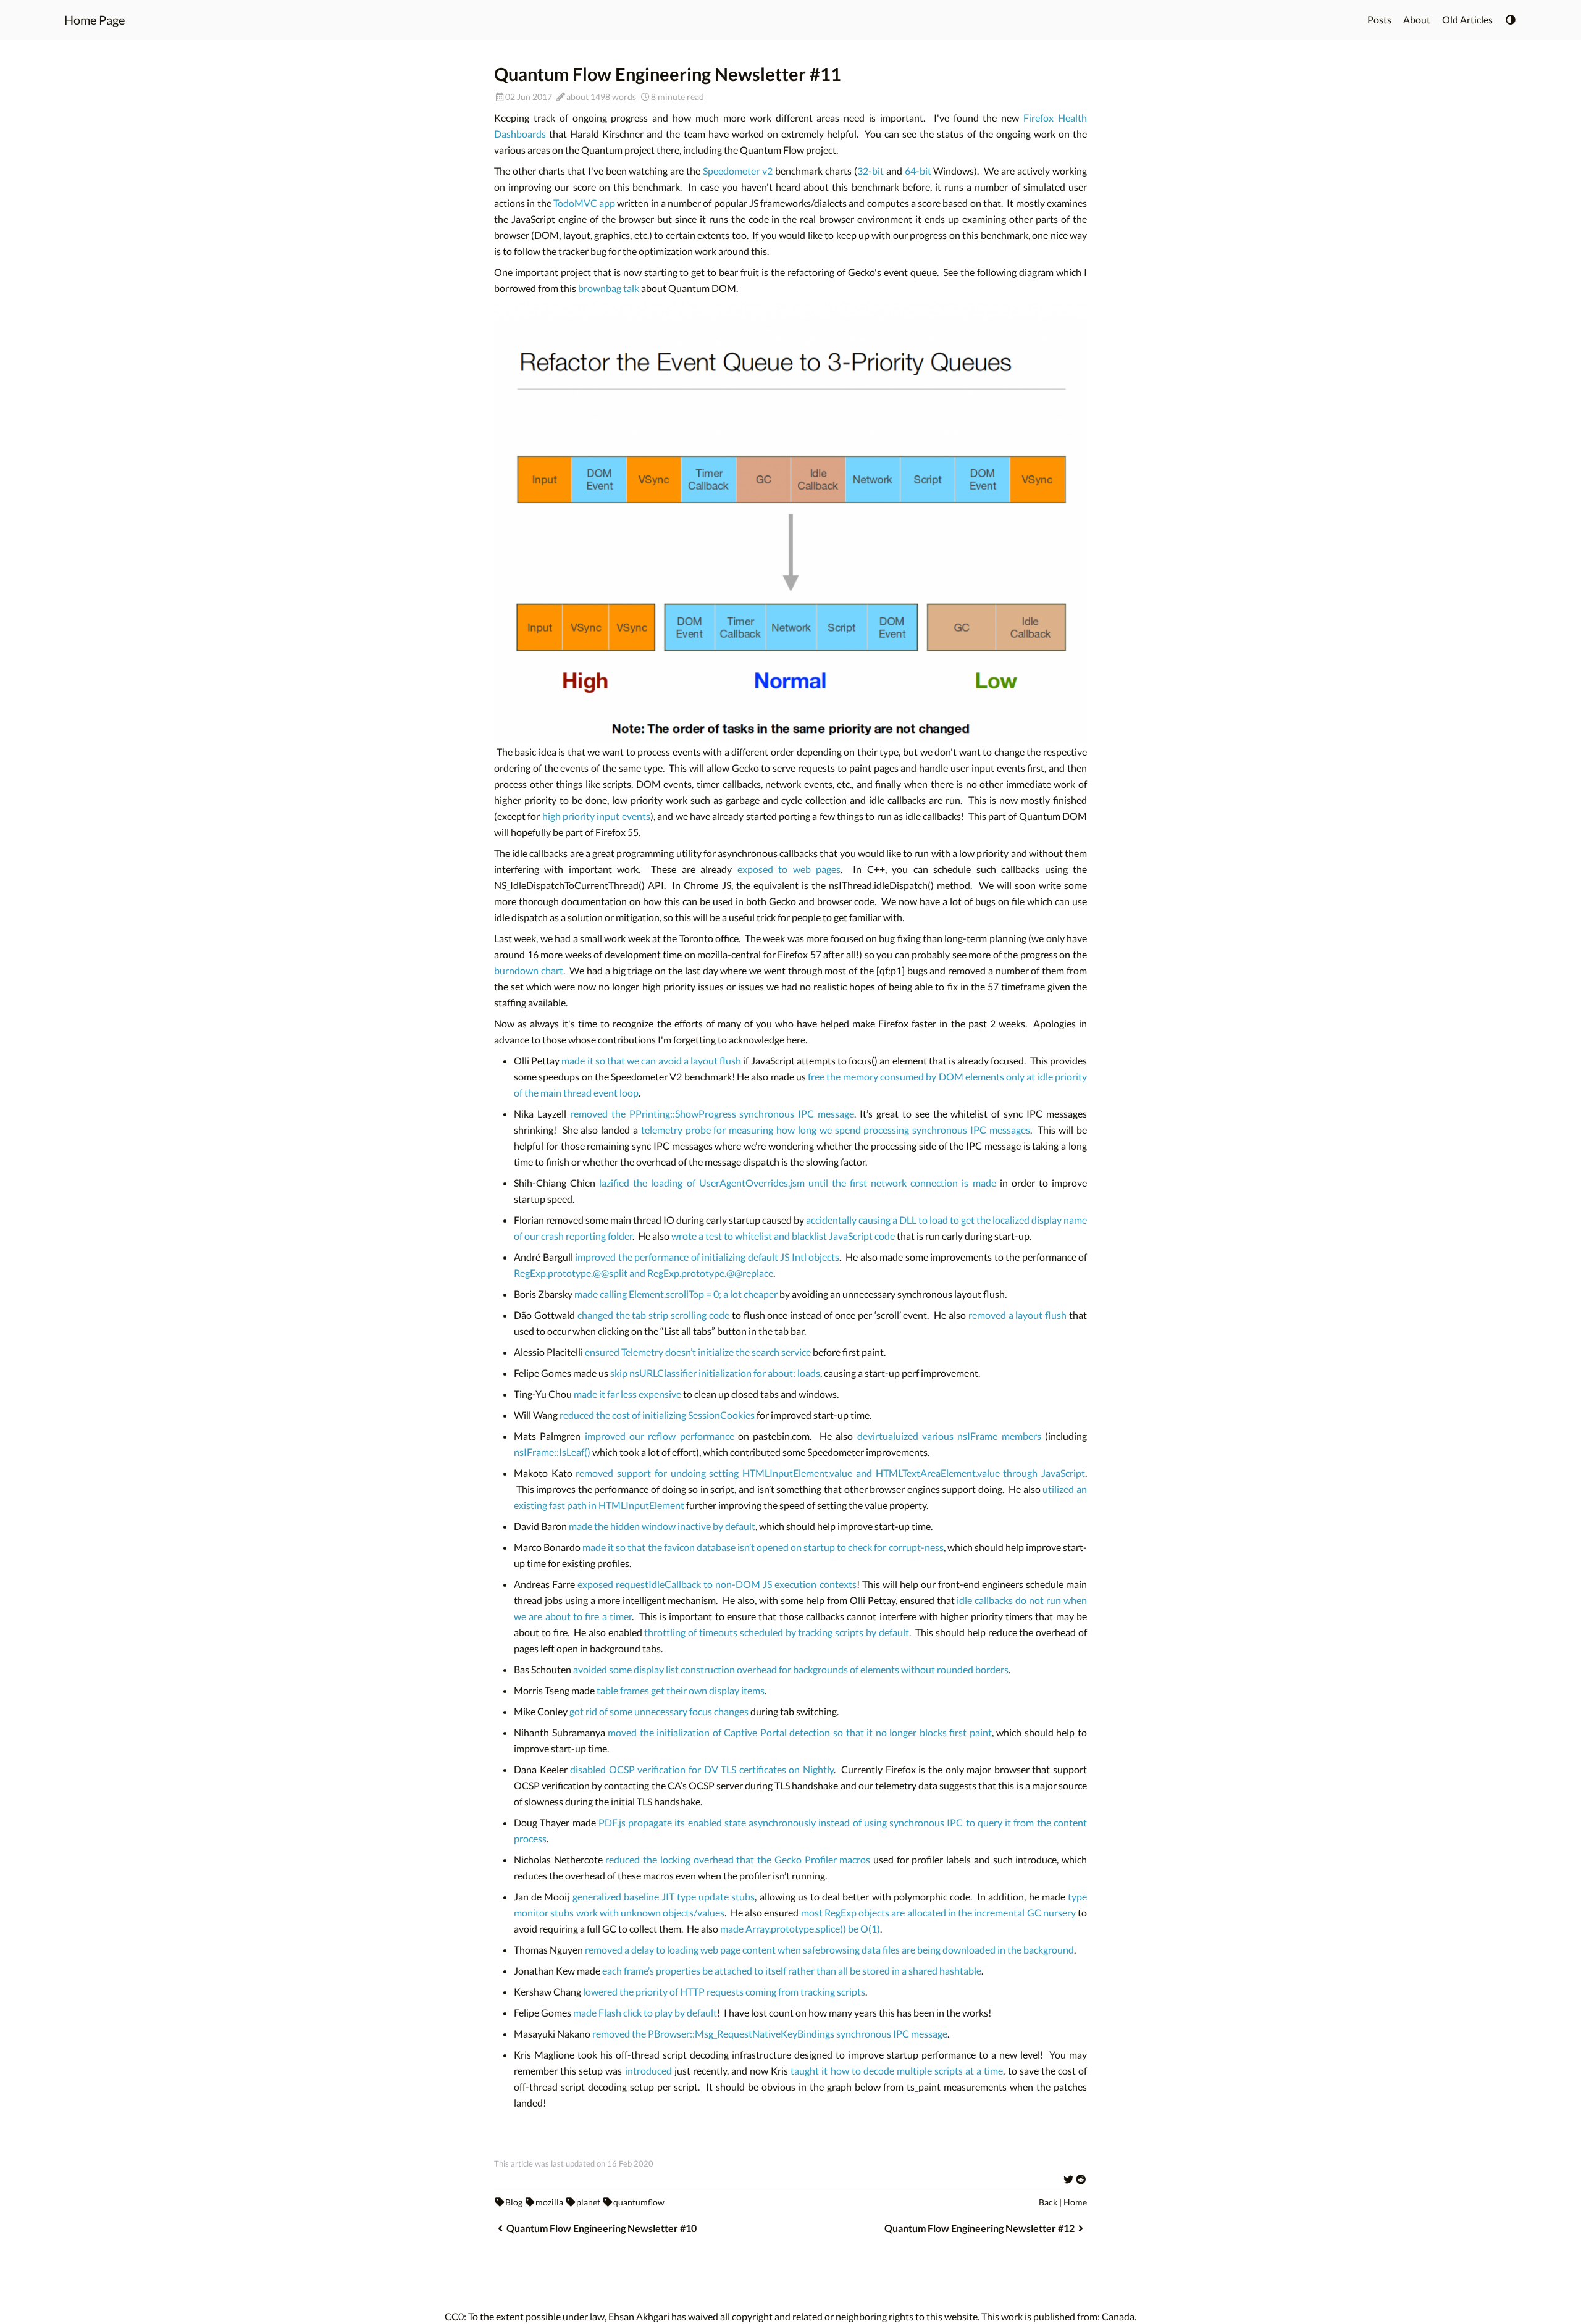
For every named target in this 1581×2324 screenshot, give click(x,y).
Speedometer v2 (738, 171)
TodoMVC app (584, 203)
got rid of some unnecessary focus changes (659, 1711)
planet (588, 2202)
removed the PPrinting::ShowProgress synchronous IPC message (712, 1114)
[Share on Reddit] (1081, 2179)
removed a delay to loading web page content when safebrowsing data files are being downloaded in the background (829, 1950)
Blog (514, 2202)
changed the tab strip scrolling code (653, 1315)
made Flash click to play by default (645, 2013)
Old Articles (1467, 19)
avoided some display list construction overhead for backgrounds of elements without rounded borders (791, 1669)
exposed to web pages (789, 869)
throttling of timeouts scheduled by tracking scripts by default (776, 1632)
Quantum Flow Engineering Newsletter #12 (979, 2228)
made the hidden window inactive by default (662, 1526)
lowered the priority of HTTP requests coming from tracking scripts (724, 1992)
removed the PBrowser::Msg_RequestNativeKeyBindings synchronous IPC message (770, 2033)
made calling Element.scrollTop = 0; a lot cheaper (676, 1294)
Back (1048, 2202)
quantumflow (639, 2202)
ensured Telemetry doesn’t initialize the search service (698, 1352)
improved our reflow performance (660, 1436)
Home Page (94, 20)
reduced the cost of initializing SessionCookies (657, 1415)
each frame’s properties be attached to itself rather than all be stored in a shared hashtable (792, 1971)
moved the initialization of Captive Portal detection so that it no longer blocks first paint (800, 1732)
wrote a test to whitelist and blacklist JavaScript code (783, 1236)
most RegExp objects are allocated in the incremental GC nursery (938, 1912)
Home (1075, 2202)
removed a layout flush (1018, 1315)
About (1417, 19)
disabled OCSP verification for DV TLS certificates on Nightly (702, 1769)
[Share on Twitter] (1068, 2179)
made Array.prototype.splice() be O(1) (800, 1929)
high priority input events (596, 816)
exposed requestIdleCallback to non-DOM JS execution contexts (717, 1584)
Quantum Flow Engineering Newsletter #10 (602, 2228)
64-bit (918, 171)
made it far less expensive (627, 1394)
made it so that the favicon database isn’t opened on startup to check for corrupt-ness (763, 1547)
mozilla (549, 2202)
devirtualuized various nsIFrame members (949, 1436)
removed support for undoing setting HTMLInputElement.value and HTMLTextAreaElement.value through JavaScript (830, 1473)
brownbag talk (609, 288)
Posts (1379, 19)
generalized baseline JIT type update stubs (664, 1896)
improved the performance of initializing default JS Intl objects (707, 1257)
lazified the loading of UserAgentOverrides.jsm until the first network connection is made (797, 1183)
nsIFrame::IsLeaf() (552, 1452)
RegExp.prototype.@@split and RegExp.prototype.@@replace (644, 1273)
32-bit (870, 171)
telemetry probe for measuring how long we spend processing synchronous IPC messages (836, 1130)
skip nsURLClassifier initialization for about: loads (715, 1373)
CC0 (454, 2316)
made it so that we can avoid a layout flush (651, 1060)
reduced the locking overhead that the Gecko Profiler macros (738, 1859)
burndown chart (529, 970)
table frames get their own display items (681, 1690)
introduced (648, 2071)
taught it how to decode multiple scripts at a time (897, 2071)
